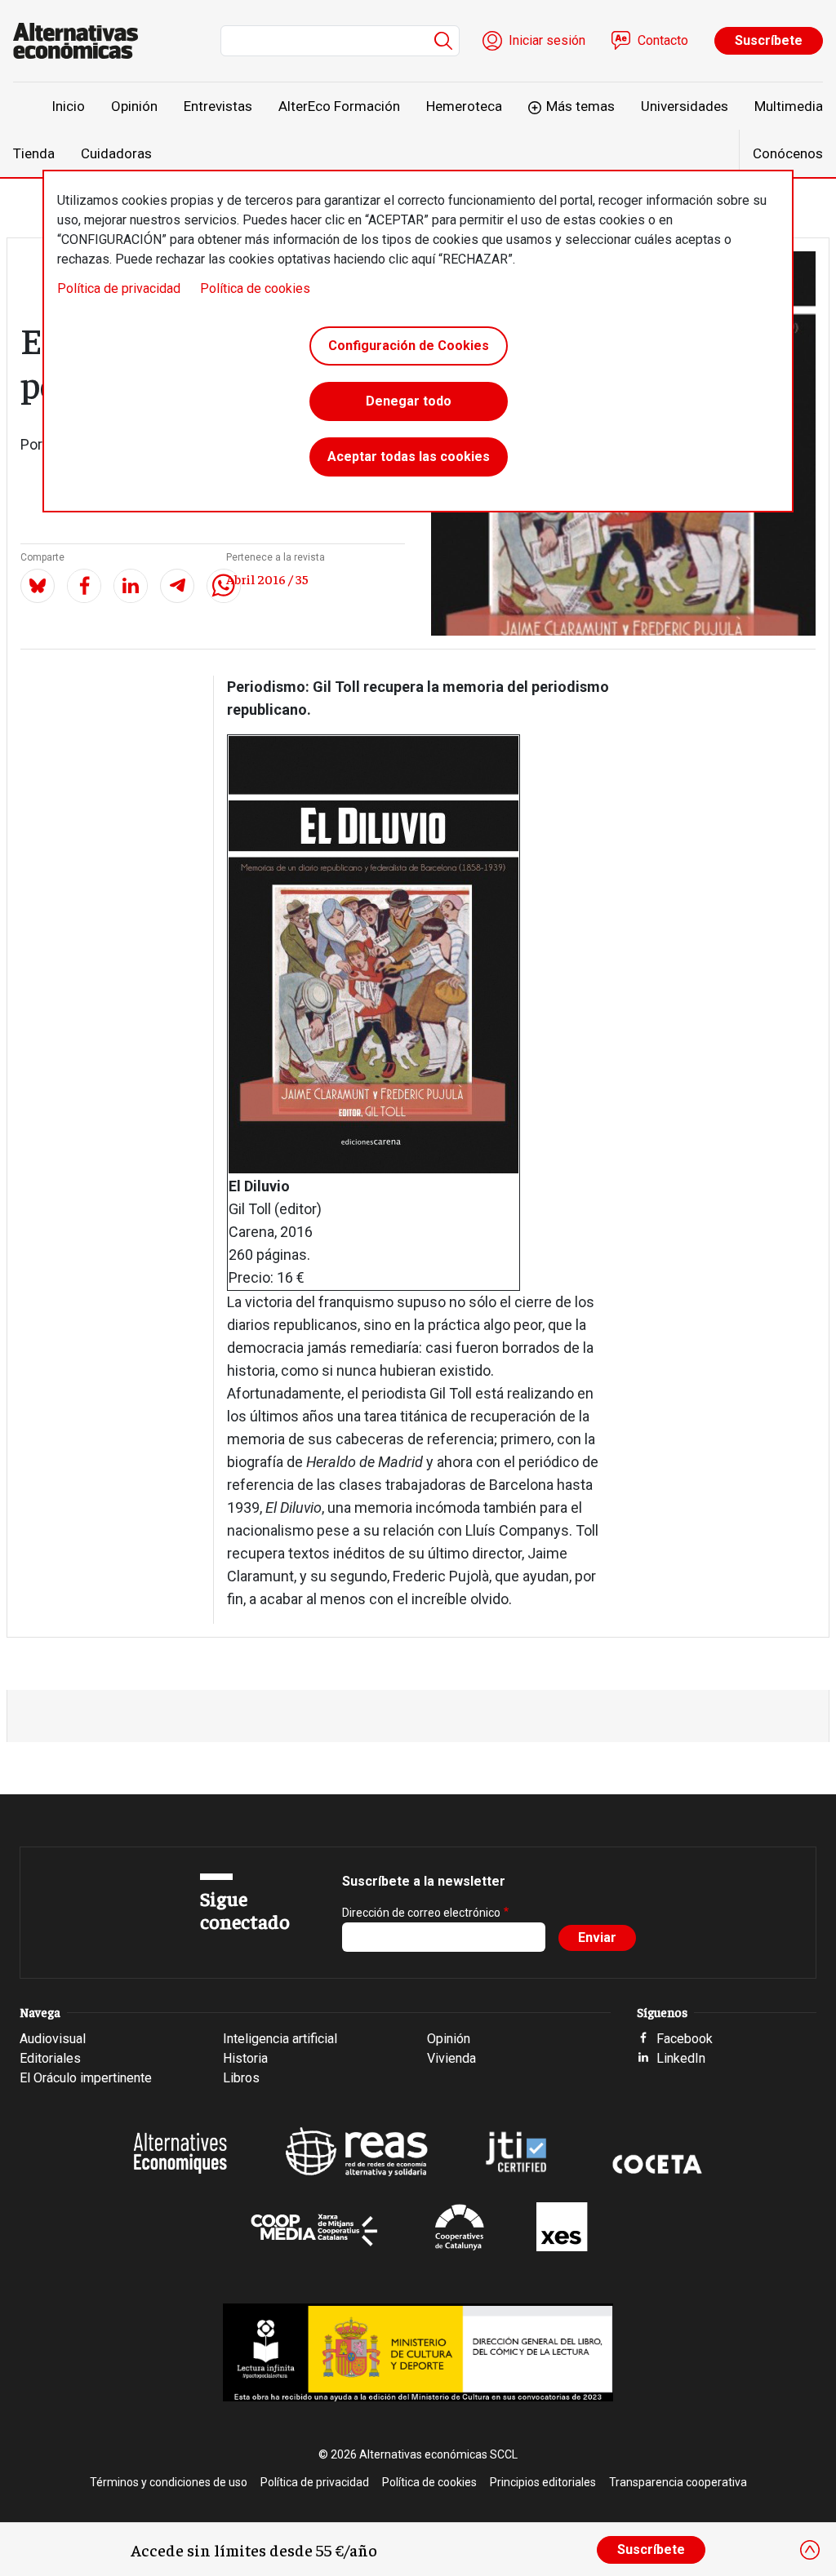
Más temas (580, 106)
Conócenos (788, 153)
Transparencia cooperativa (678, 2482)
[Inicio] (82, 41)
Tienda (34, 153)
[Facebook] (84, 586)
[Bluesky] (38, 586)
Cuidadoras (116, 153)
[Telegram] (177, 586)
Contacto (663, 40)
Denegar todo (409, 401)
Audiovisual (53, 2039)
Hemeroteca (464, 106)
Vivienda (451, 2058)
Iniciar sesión (547, 40)
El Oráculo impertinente (86, 2078)
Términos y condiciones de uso (169, 2482)
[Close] (810, 2550)
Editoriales (50, 2058)
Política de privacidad (119, 288)
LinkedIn (681, 2058)
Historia (245, 2058)
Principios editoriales (543, 2482)
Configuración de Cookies (409, 346)
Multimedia (789, 106)
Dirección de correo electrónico (421, 1913)
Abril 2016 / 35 (267, 579)
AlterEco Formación (339, 106)
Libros (241, 2078)
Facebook (685, 2039)
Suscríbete (769, 40)
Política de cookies (255, 288)
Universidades (685, 106)
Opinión (134, 106)
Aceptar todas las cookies (409, 457)
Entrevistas (218, 106)
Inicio (68, 106)
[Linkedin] (131, 586)
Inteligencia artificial (280, 2039)
